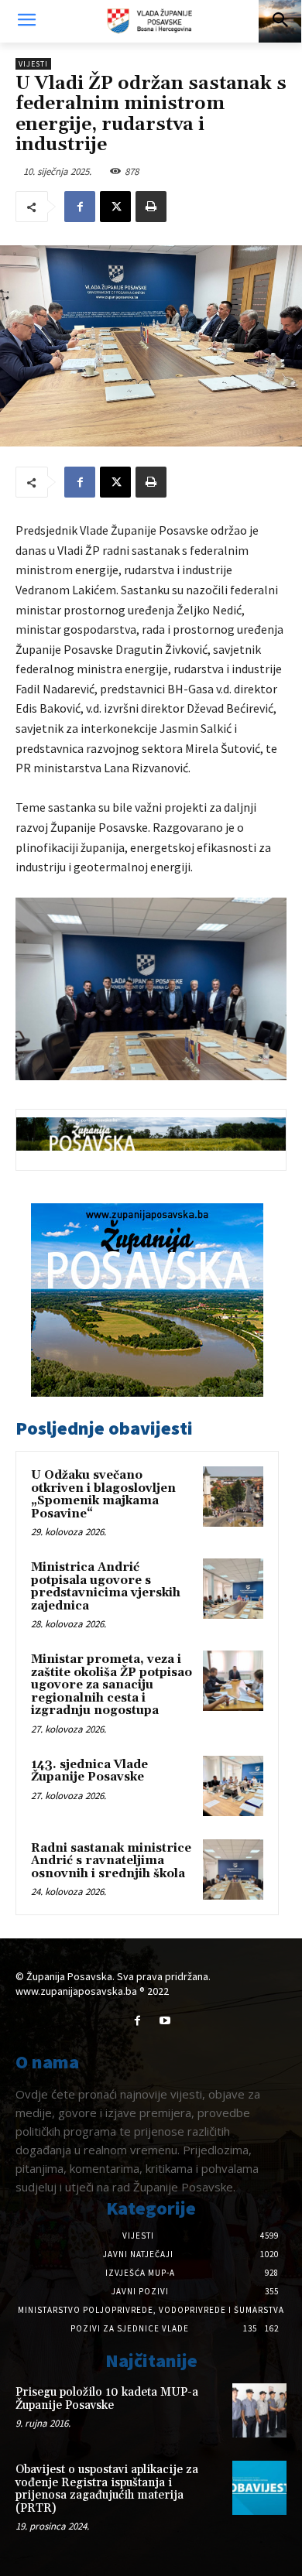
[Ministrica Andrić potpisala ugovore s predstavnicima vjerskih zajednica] (233, 1589)
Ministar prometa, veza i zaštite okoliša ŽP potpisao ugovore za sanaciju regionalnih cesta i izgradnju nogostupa (112, 1685)
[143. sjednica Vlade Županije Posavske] (233, 1786)
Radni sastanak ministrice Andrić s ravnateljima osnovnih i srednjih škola (111, 1861)
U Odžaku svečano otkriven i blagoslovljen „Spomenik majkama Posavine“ (103, 1495)
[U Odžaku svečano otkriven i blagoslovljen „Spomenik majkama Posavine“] (233, 1497)
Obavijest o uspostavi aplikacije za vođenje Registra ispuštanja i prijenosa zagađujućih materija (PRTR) (107, 2489)
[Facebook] (80, 207)
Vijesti (33, 64)
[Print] (151, 207)
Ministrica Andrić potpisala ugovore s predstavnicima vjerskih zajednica (106, 1587)
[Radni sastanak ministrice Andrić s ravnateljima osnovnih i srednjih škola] (233, 1870)
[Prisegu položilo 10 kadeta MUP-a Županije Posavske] (259, 2410)
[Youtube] (165, 2021)
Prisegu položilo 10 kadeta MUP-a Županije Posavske (107, 2399)
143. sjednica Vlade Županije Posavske (89, 1771)
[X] (115, 207)
